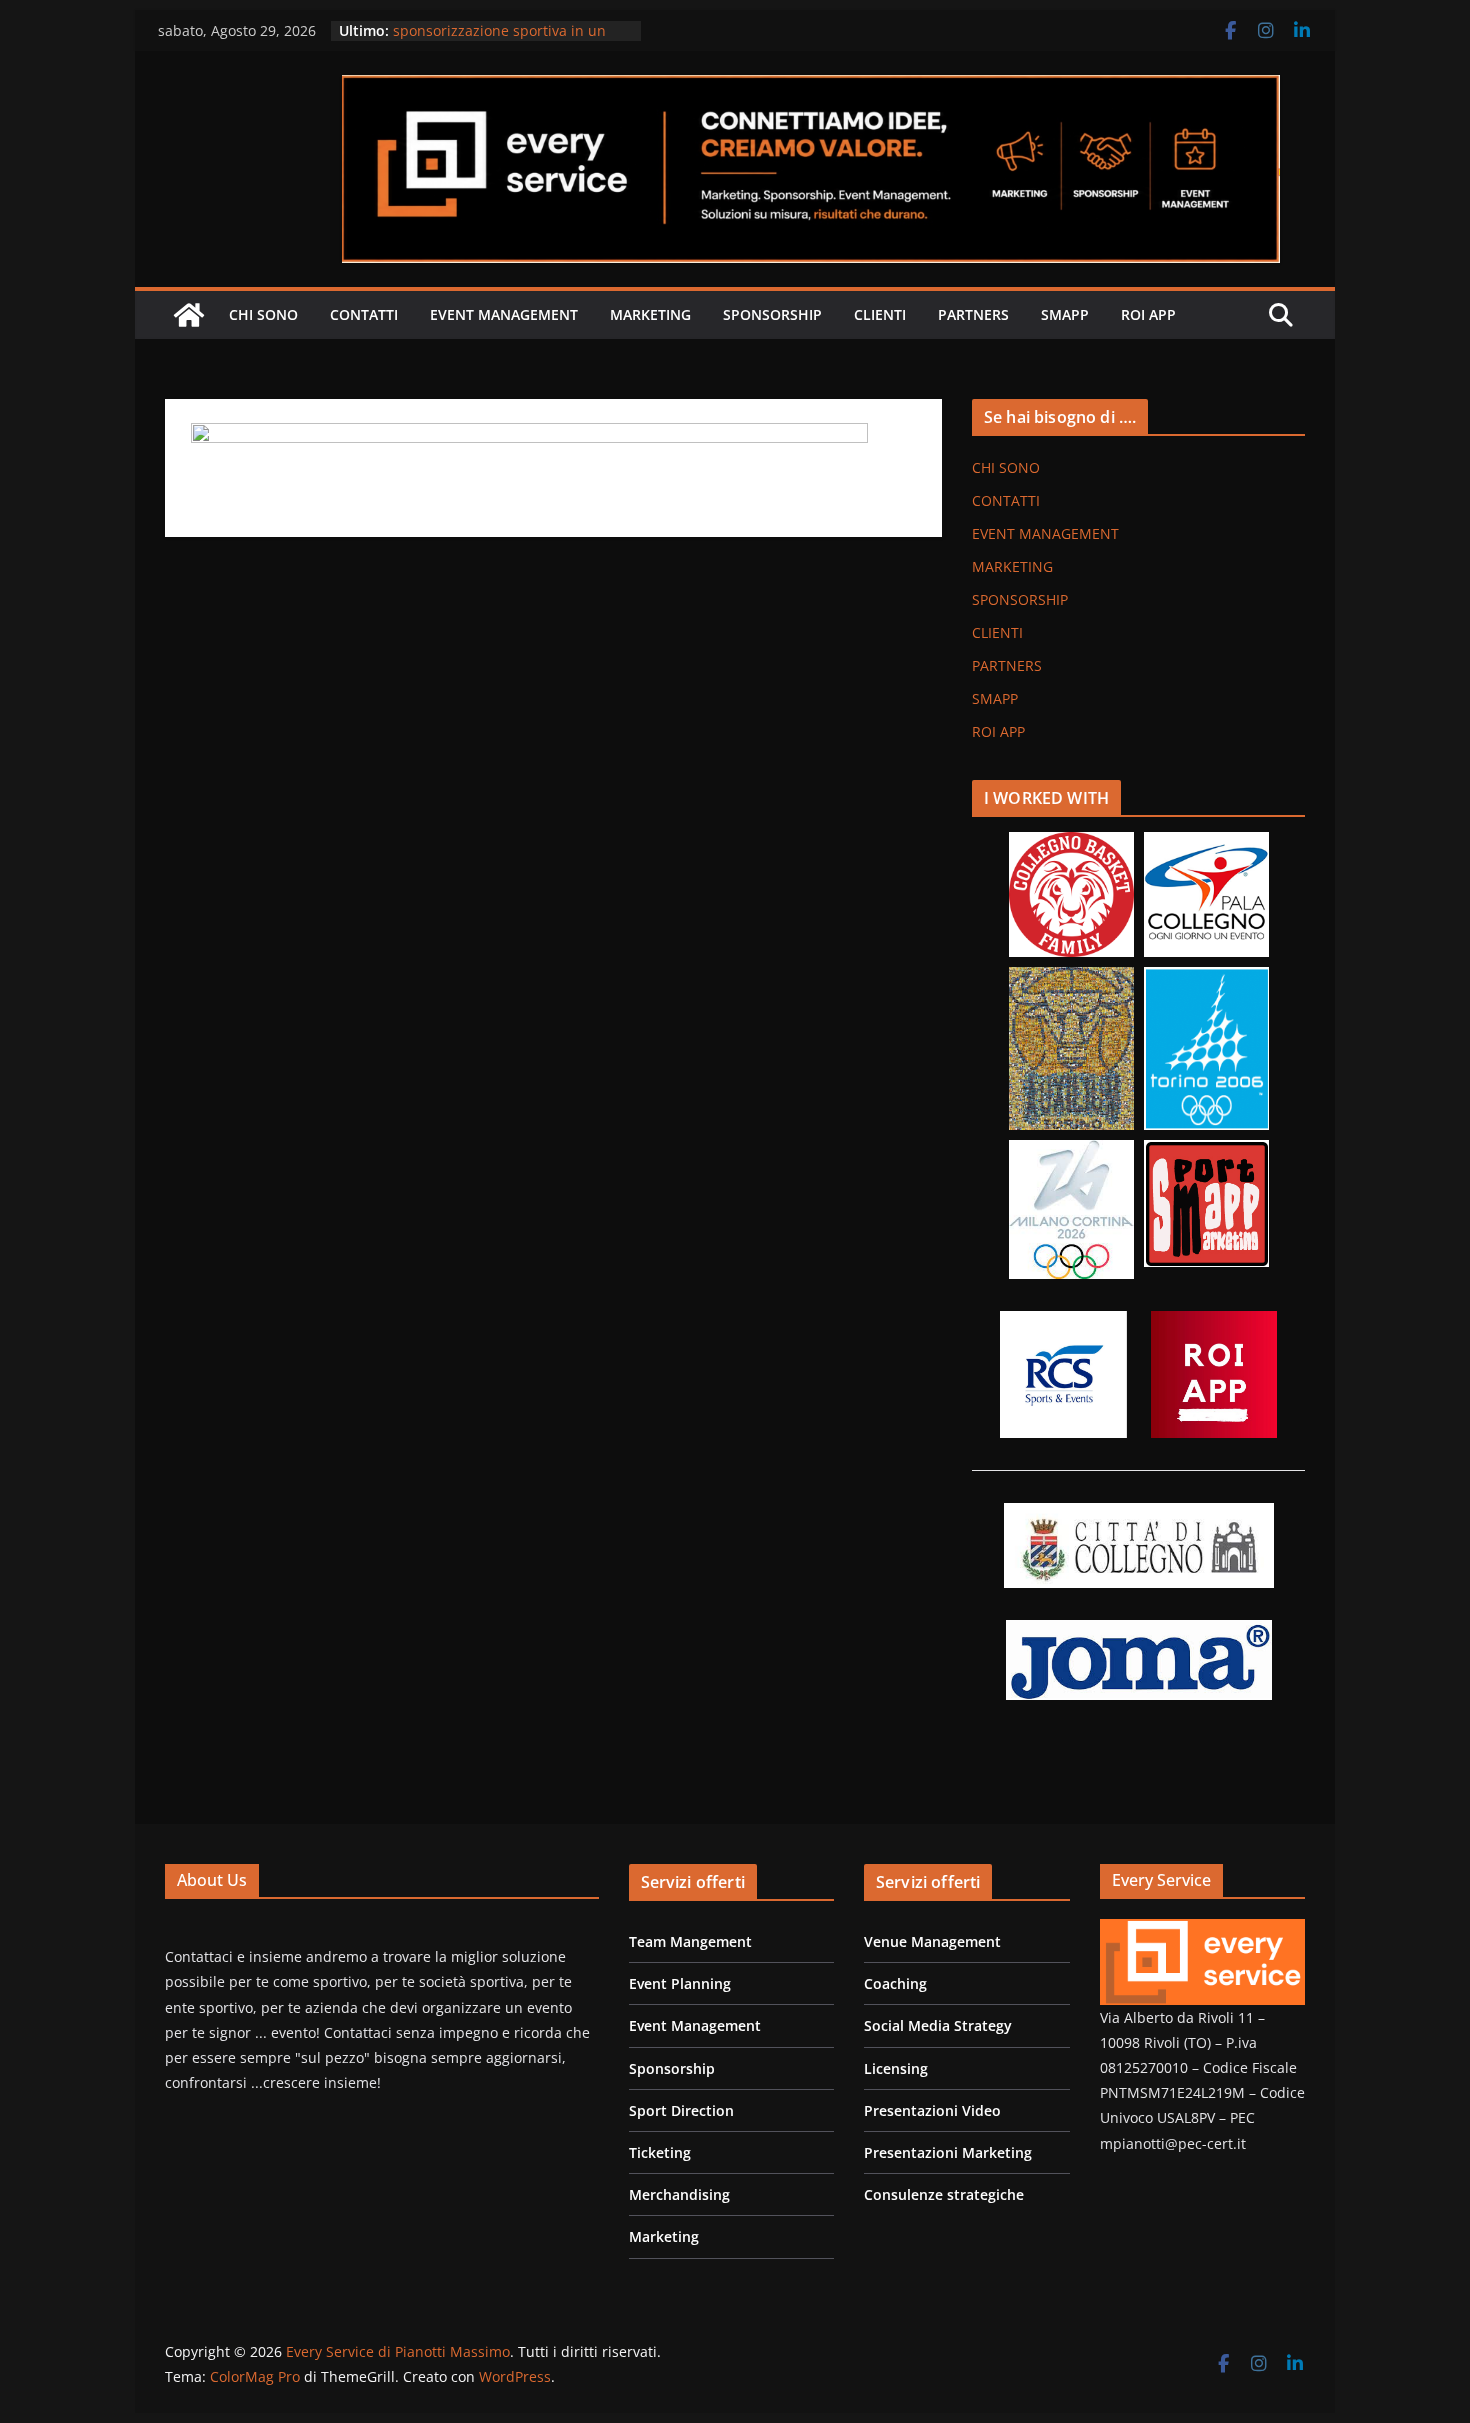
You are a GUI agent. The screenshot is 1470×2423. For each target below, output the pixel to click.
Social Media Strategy (938, 2025)
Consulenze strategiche (944, 2194)
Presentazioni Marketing (948, 2152)
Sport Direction (681, 2110)
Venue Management (932, 1941)
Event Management (695, 2025)
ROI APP (1148, 314)
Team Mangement (690, 1941)
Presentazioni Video (932, 2110)
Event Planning (680, 1983)
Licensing (896, 2068)
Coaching (895, 1983)
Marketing (664, 2236)
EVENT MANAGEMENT (504, 314)
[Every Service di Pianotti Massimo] (189, 315)
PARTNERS (973, 314)
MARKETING (650, 314)
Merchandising (679, 2194)
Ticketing (660, 2152)
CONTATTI (364, 314)
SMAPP (1065, 314)
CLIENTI (880, 314)
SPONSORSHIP (772, 314)
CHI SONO (263, 314)
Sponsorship (672, 2068)
